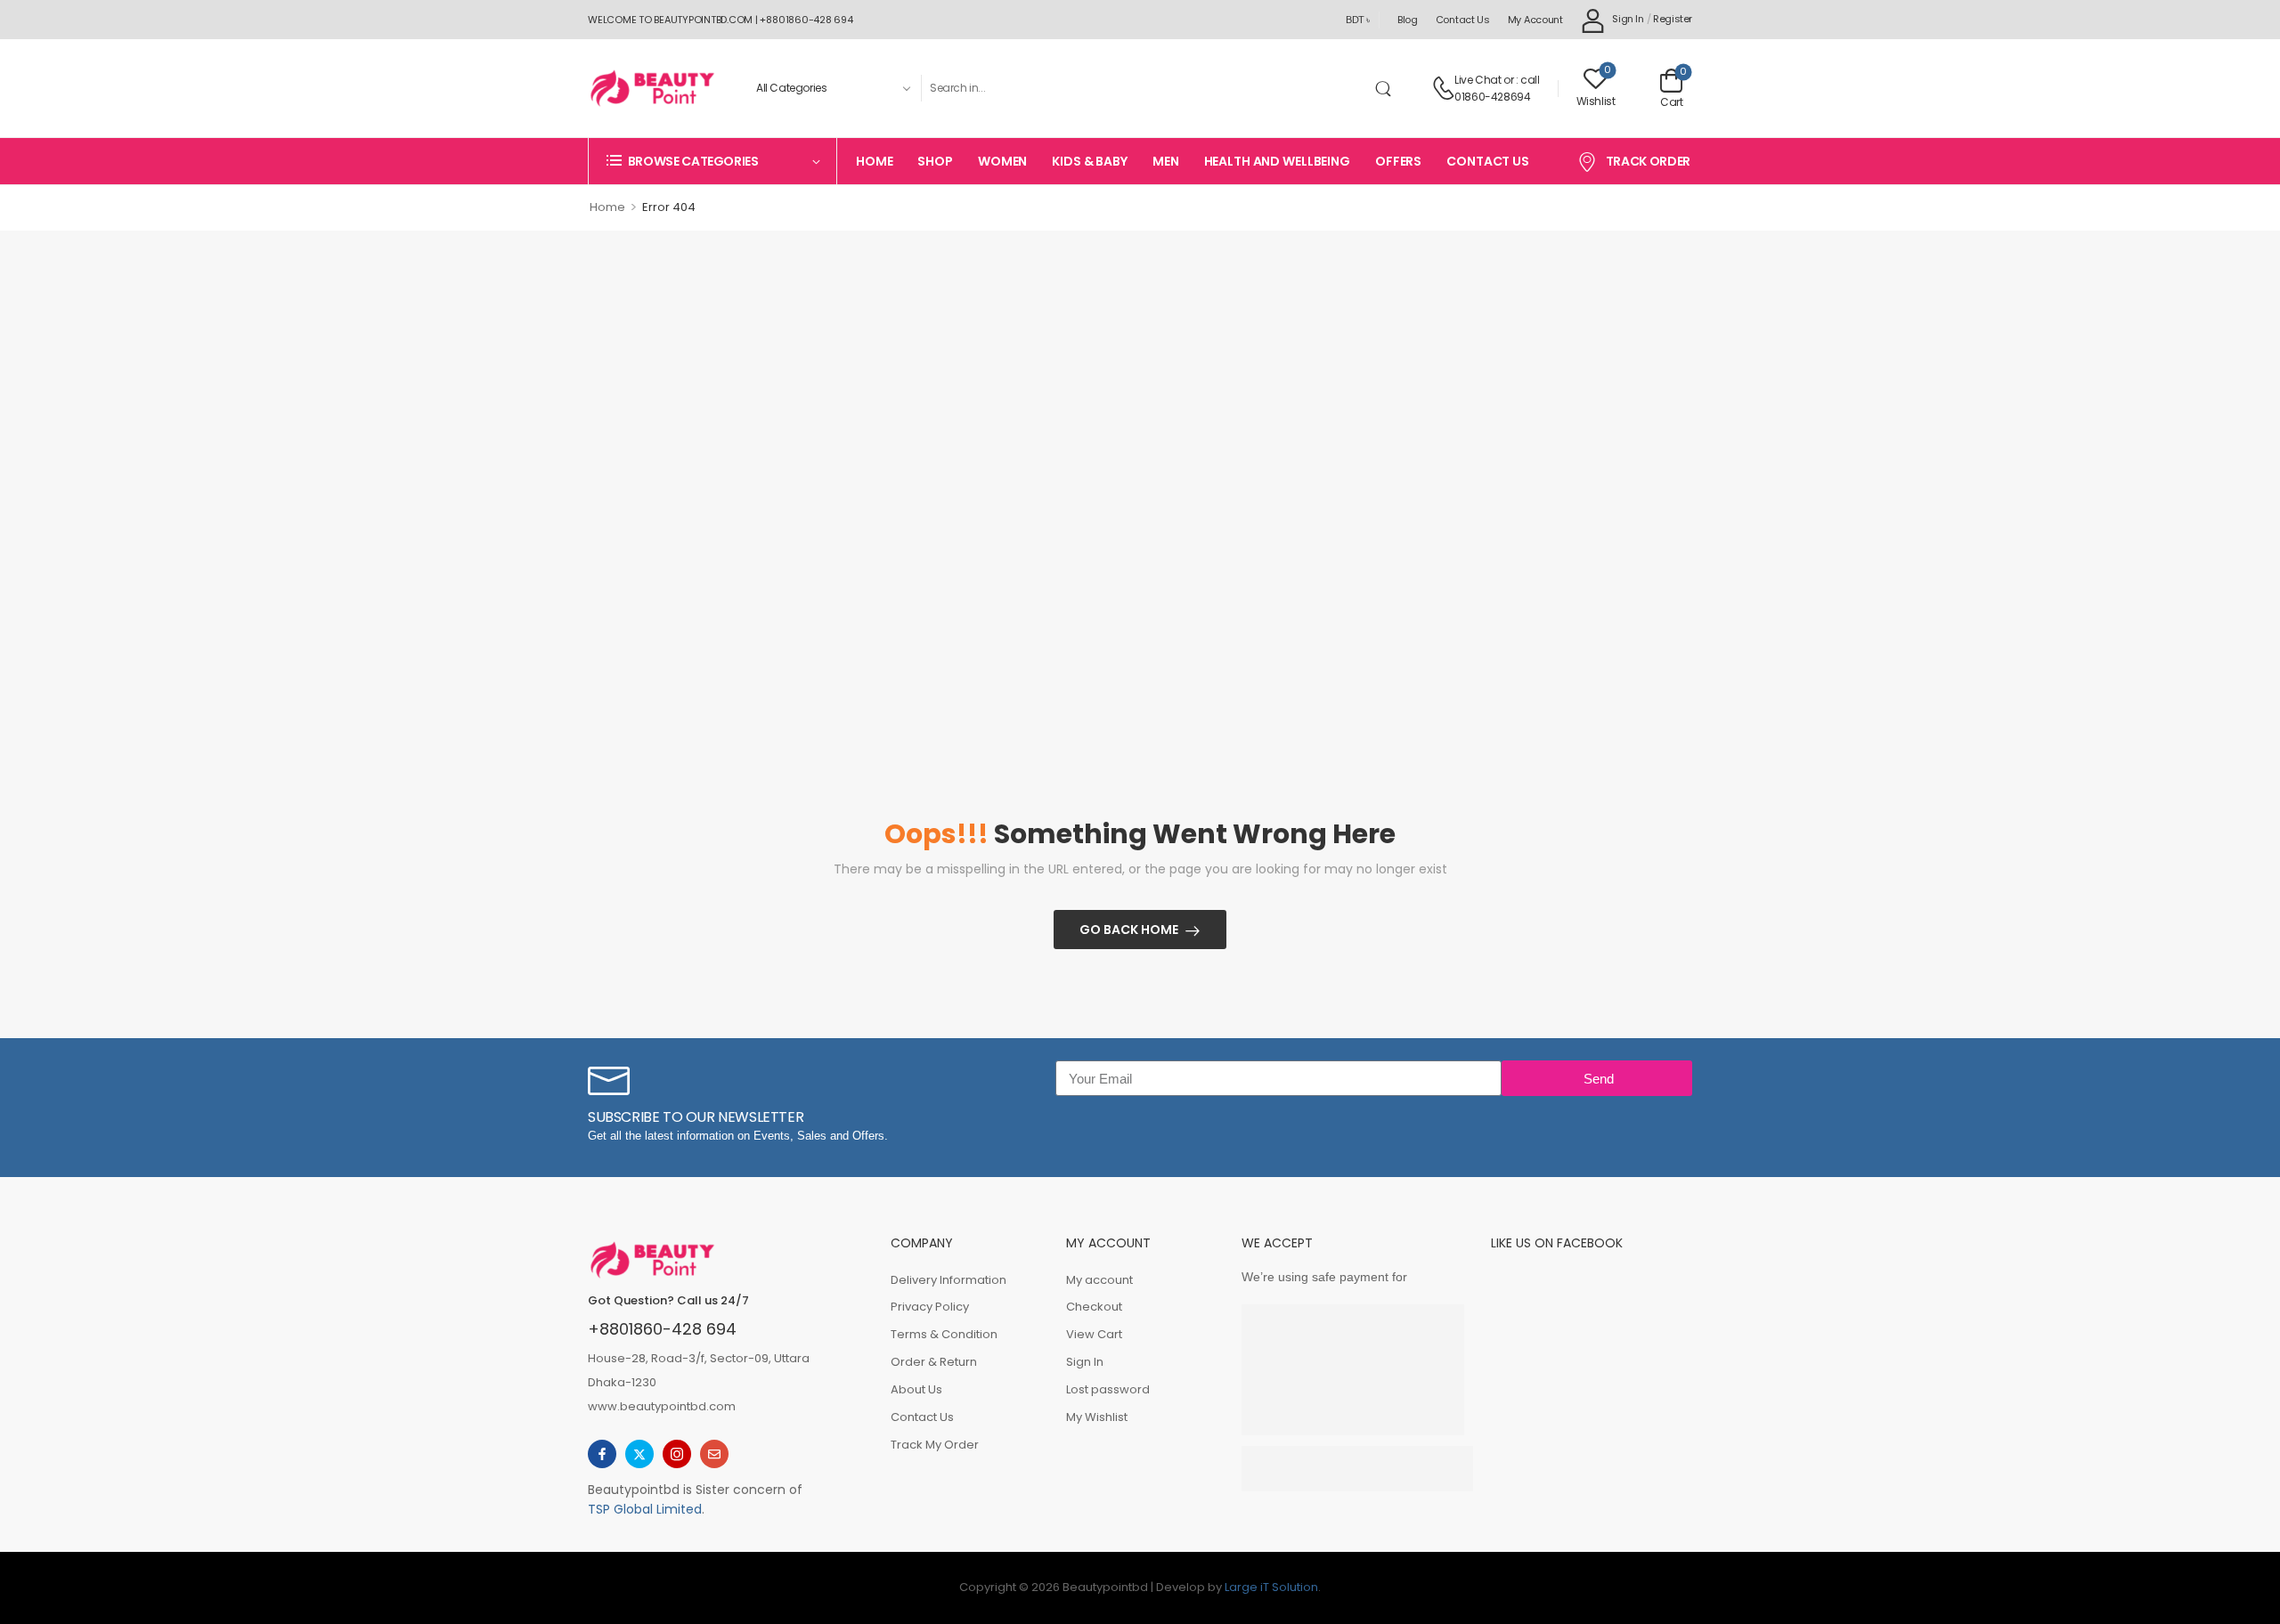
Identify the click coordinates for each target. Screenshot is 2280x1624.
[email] (714, 1454)
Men (1166, 161)
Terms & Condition (944, 1334)
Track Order (1648, 161)
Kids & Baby (1090, 161)
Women (1002, 161)
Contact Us (1463, 20)
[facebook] (602, 1454)
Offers (1398, 161)
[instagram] (677, 1454)
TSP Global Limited (645, 1509)
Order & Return (934, 1362)
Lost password (1108, 1389)
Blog (1408, 20)
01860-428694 (1492, 97)
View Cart (1094, 1334)
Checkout (1094, 1307)
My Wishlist (1097, 1417)
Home (874, 161)
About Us (916, 1389)
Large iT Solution (1271, 1587)
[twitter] (639, 1454)
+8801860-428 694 (662, 1329)
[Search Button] (1387, 88)
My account (1535, 20)
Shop (935, 161)
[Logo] (652, 88)
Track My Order (935, 1445)
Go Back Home (1129, 930)
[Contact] (1443, 88)
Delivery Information (949, 1280)
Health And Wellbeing (1277, 161)
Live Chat (1478, 80)
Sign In (1085, 1362)
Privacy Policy (930, 1307)
